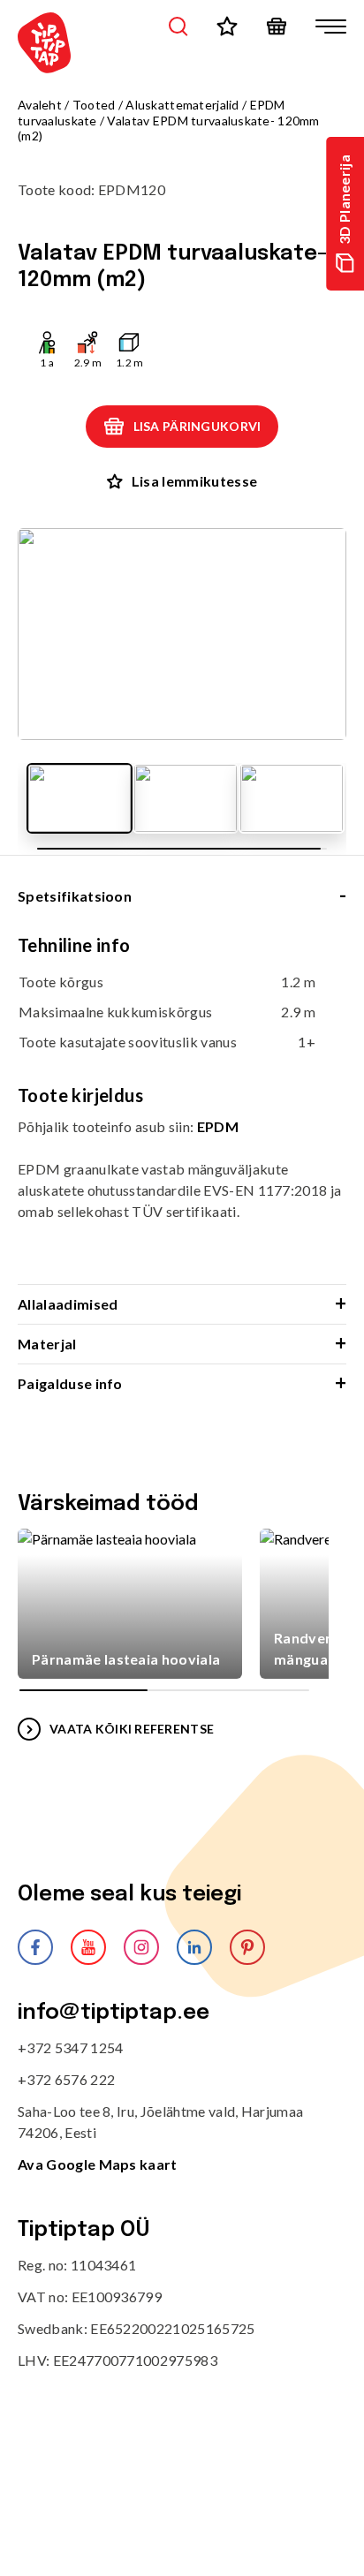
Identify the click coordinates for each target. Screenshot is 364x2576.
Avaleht (40, 105)
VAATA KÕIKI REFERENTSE (132, 1729)
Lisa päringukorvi (197, 426)
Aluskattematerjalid (182, 105)
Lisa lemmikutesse (194, 481)
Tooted (94, 105)
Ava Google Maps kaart (98, 2164)
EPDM (218, 1126)
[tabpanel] (182, 1109)
